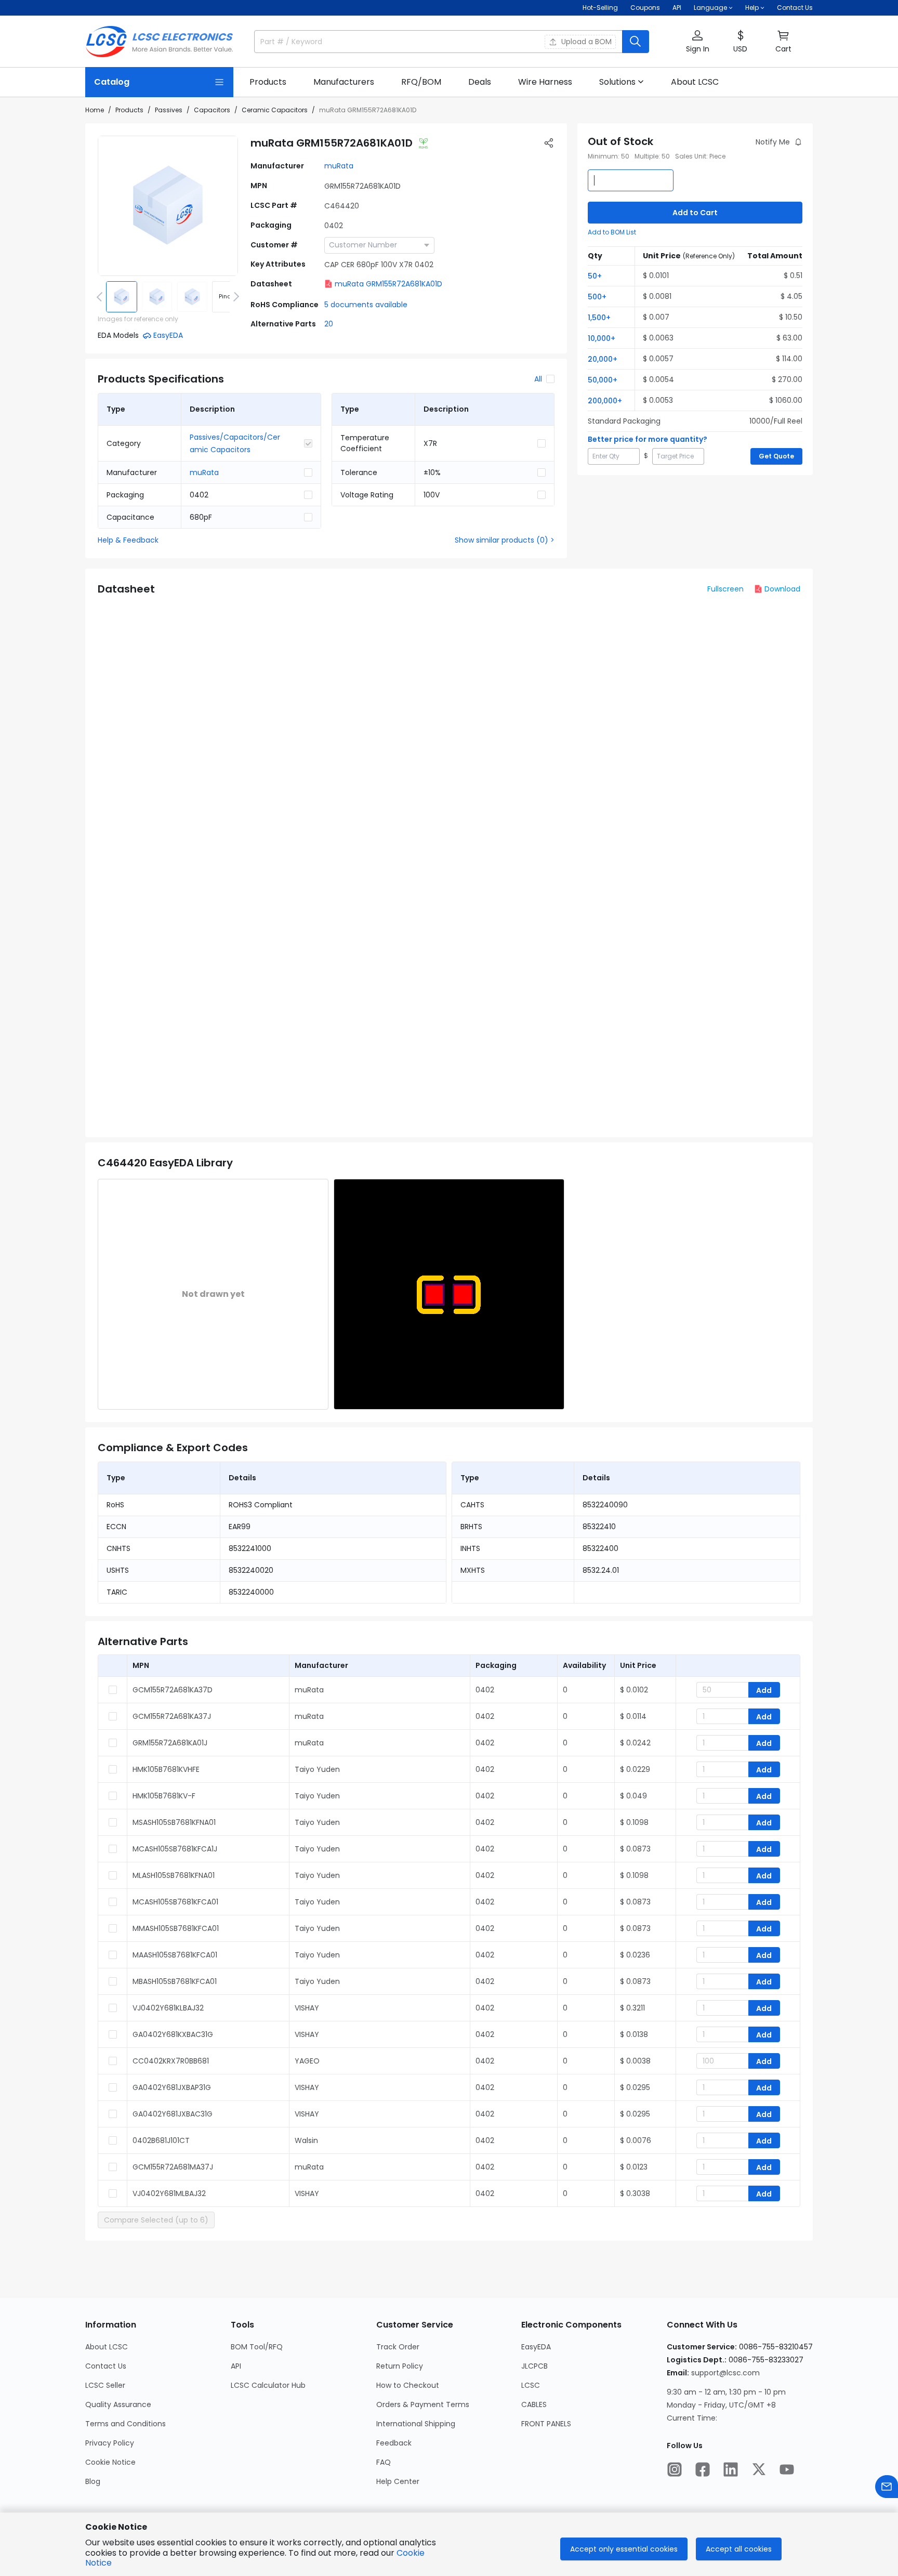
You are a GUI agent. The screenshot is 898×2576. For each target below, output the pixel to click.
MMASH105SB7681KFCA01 (176, 1928)
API (677, 8)
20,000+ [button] (603, 359)
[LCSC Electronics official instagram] (675, 2469)
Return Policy (400, 2366)
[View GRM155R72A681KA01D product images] (168, 206)
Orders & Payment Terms (423, 2404)
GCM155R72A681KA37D (173, 1690)
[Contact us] (887, 2487)
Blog (93, 2481)
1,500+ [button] (599, 318)
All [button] (538, 379)
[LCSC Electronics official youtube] (787, 2469)
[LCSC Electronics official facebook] (703, 2469)
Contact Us (795, 8)
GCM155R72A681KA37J (172, 1716)
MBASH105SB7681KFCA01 (175, 1981)
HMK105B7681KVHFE (166, 1769)
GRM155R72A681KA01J (170, 1743)
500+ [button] (597, 297)
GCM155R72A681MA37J (173, 2167)
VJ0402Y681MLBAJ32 (169, 2193)
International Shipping (416, 2424)
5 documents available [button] (366, 305)
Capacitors (212, 110)
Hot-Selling (600, 8)
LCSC (531, 2385)
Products (129, 110)
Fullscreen (725, 589)
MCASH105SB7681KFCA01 (175, 1902)
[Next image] (234, 297)
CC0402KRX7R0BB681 (171, 2061)
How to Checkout (408, 2385)
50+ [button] (595, 276)
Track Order (398, 2347)
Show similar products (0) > (505, 540)
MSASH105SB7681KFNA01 (174, 1822)
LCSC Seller (105, 2385)
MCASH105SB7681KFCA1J (175, 1849)
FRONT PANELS (546, 2424)
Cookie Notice (110, 2462)
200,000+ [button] (605, 401)
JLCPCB (534, 2366)
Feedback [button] (394, 2443)
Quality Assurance (118, 2404)
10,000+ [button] (602, 338)
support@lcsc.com (725, 2373)
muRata (339, 166)
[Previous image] (101, 297)
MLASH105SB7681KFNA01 (174, 1875)
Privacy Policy (110, 2443)
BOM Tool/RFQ (257, 2347)
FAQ (384, 2462)
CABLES (534, 2404)
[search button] (636, 42)
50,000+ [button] (603, 380)
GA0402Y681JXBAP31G (172, 2087)
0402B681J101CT (161, 2140)
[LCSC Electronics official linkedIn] (731, 2469)
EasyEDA (536, 2347)
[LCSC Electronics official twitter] (759, 2469)
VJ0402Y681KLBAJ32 (168, 2008)
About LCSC (107, 2347)
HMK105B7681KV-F (164, 1796)
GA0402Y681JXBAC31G (173, 2114)
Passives (169, 110)
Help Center (398, 2481)
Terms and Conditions (126, 2424)
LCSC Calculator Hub (268, 2385)
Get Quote (776, 456)
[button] (697, 42)
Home (95, 110)
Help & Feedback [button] (128, 540)
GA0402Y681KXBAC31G (173, 2034)
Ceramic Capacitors (275, 110)
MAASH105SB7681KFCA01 (175, 1955)
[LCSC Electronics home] (159, 42)
